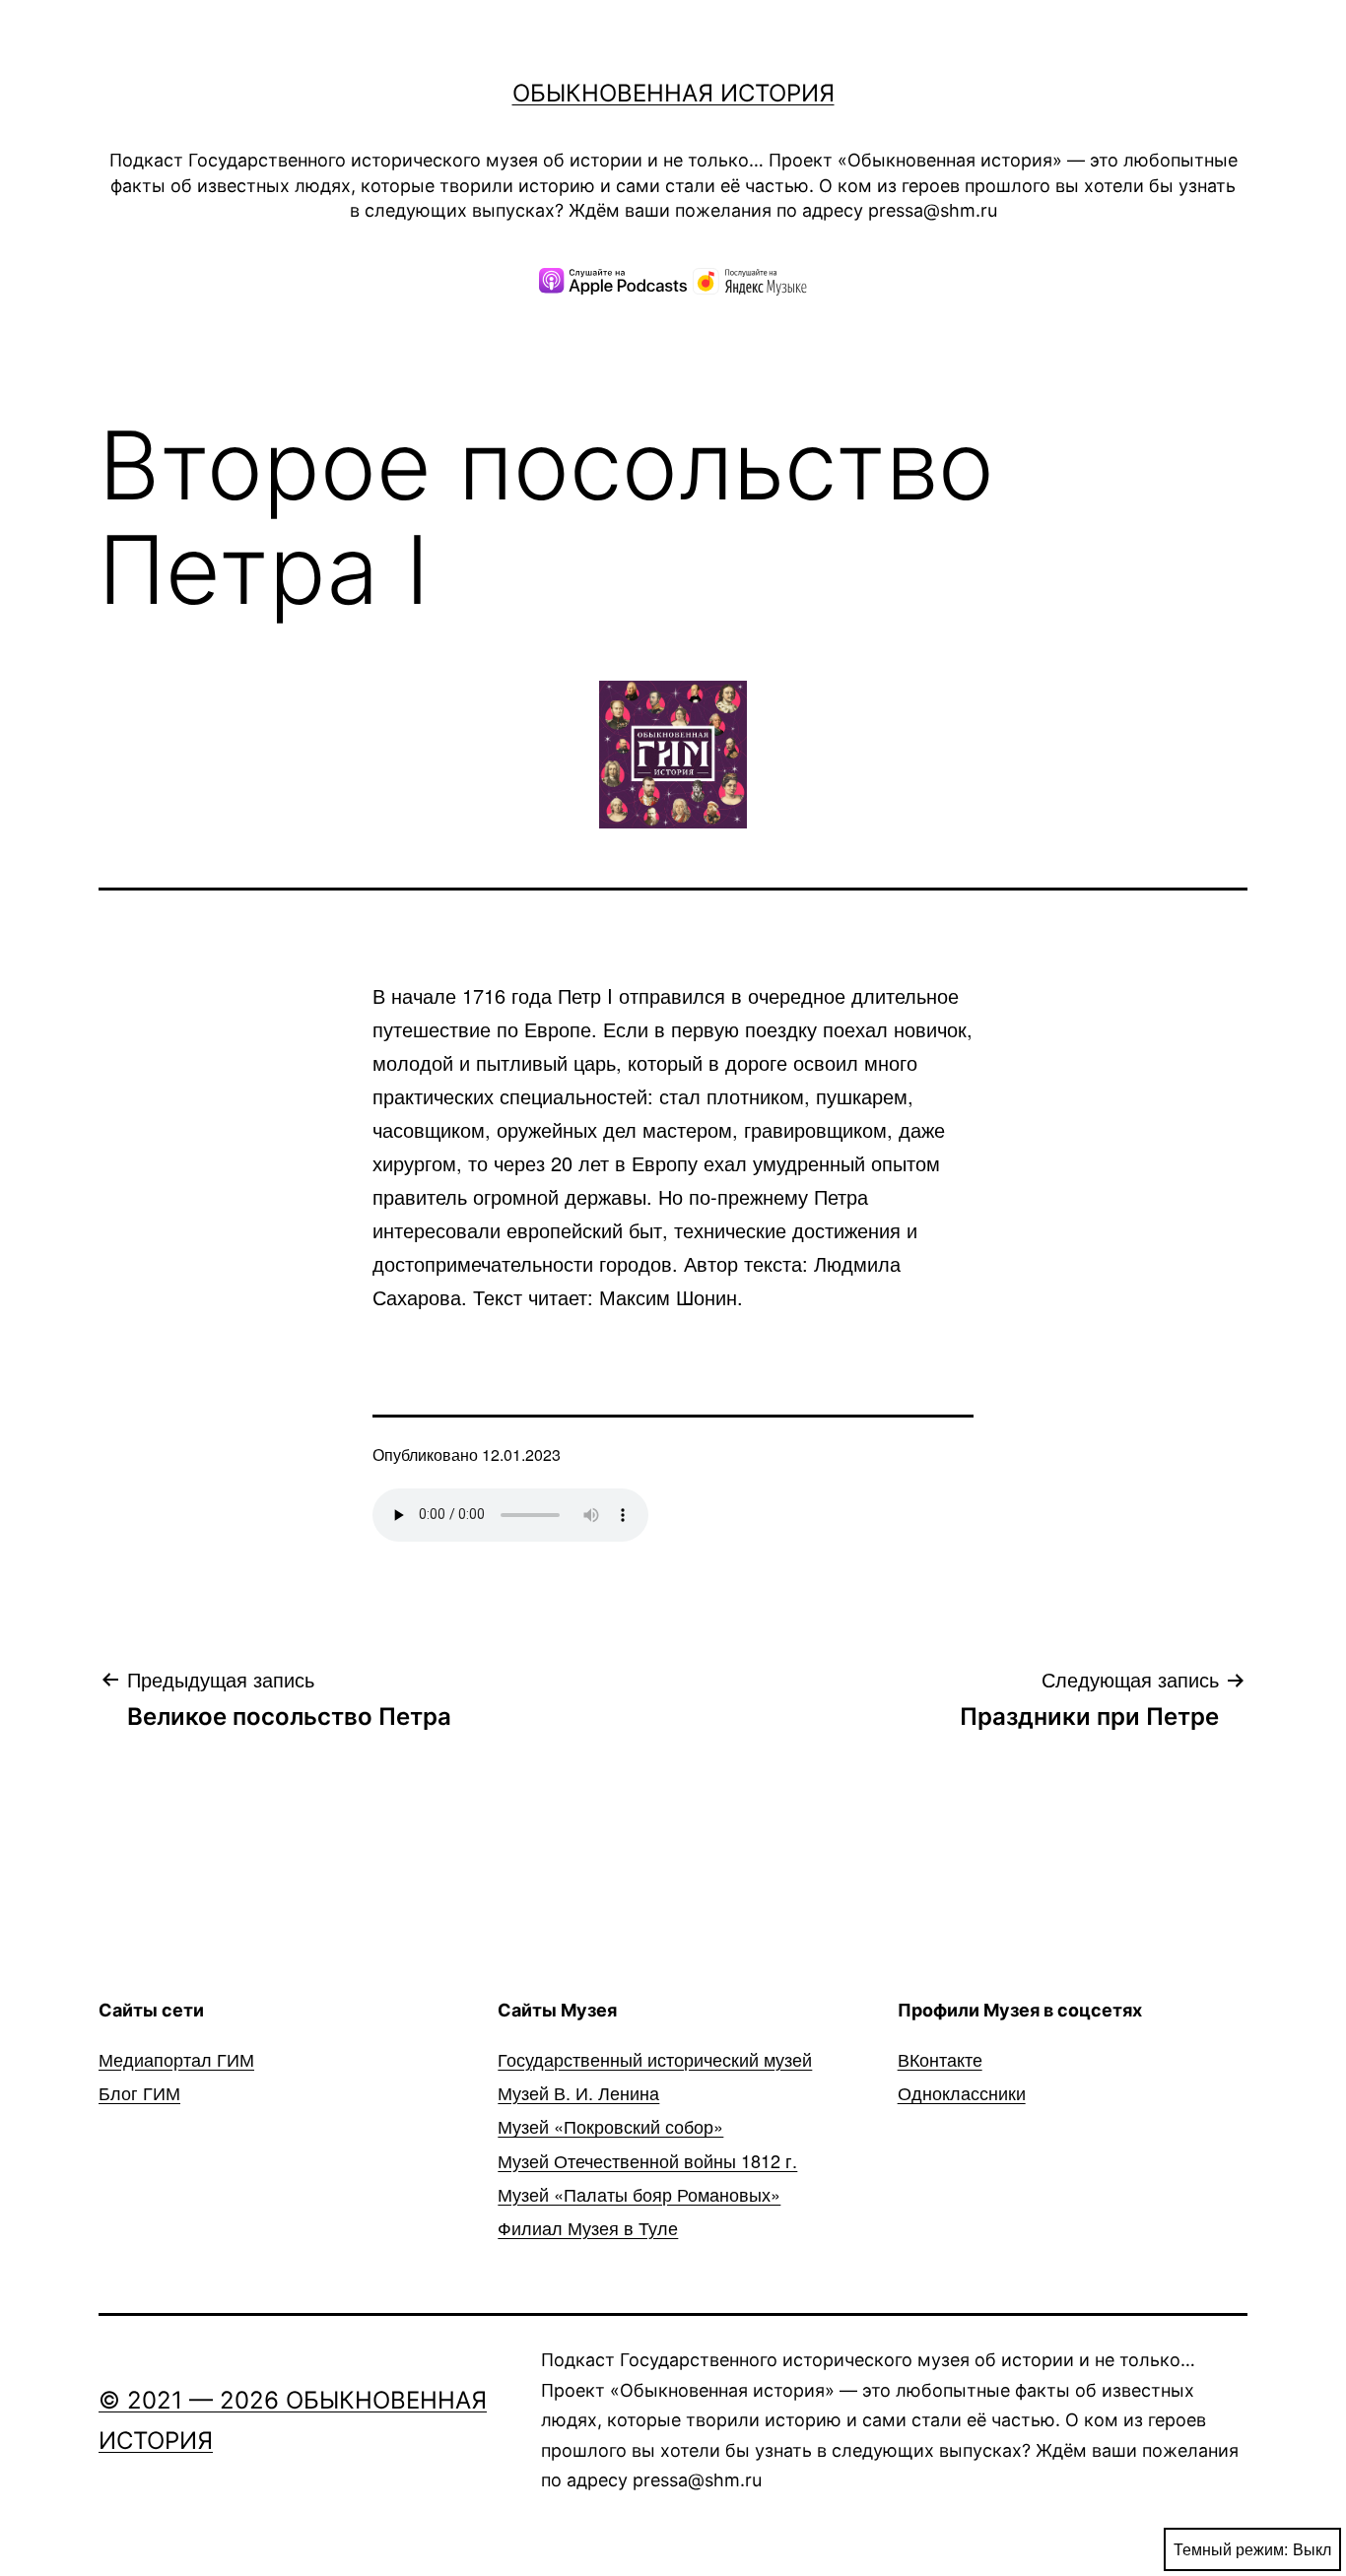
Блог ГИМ (139, 2092)
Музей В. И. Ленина (578, 2092)
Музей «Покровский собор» (610, 2126)
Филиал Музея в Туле (588, 2227)
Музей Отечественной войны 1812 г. (647, 2160)
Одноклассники (962, 2092)
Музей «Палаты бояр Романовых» (639, 2194)
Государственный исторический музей (655, 2059)
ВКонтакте (940, 2059)
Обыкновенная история (673, 93)
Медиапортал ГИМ (176, 2059)
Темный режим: (1231, 2549)
